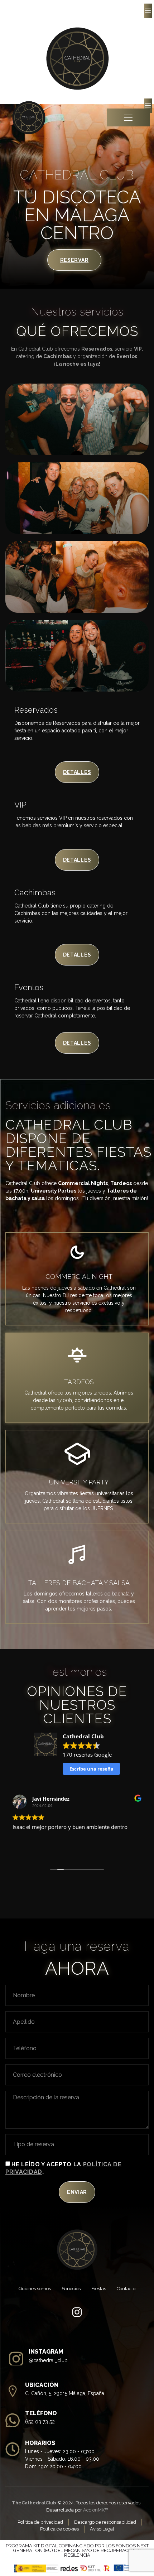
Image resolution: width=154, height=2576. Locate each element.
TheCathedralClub (34, 2503)
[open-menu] (148, 11)
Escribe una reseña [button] (92, 1769)
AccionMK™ (95, 2510)
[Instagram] (77, 2312)
